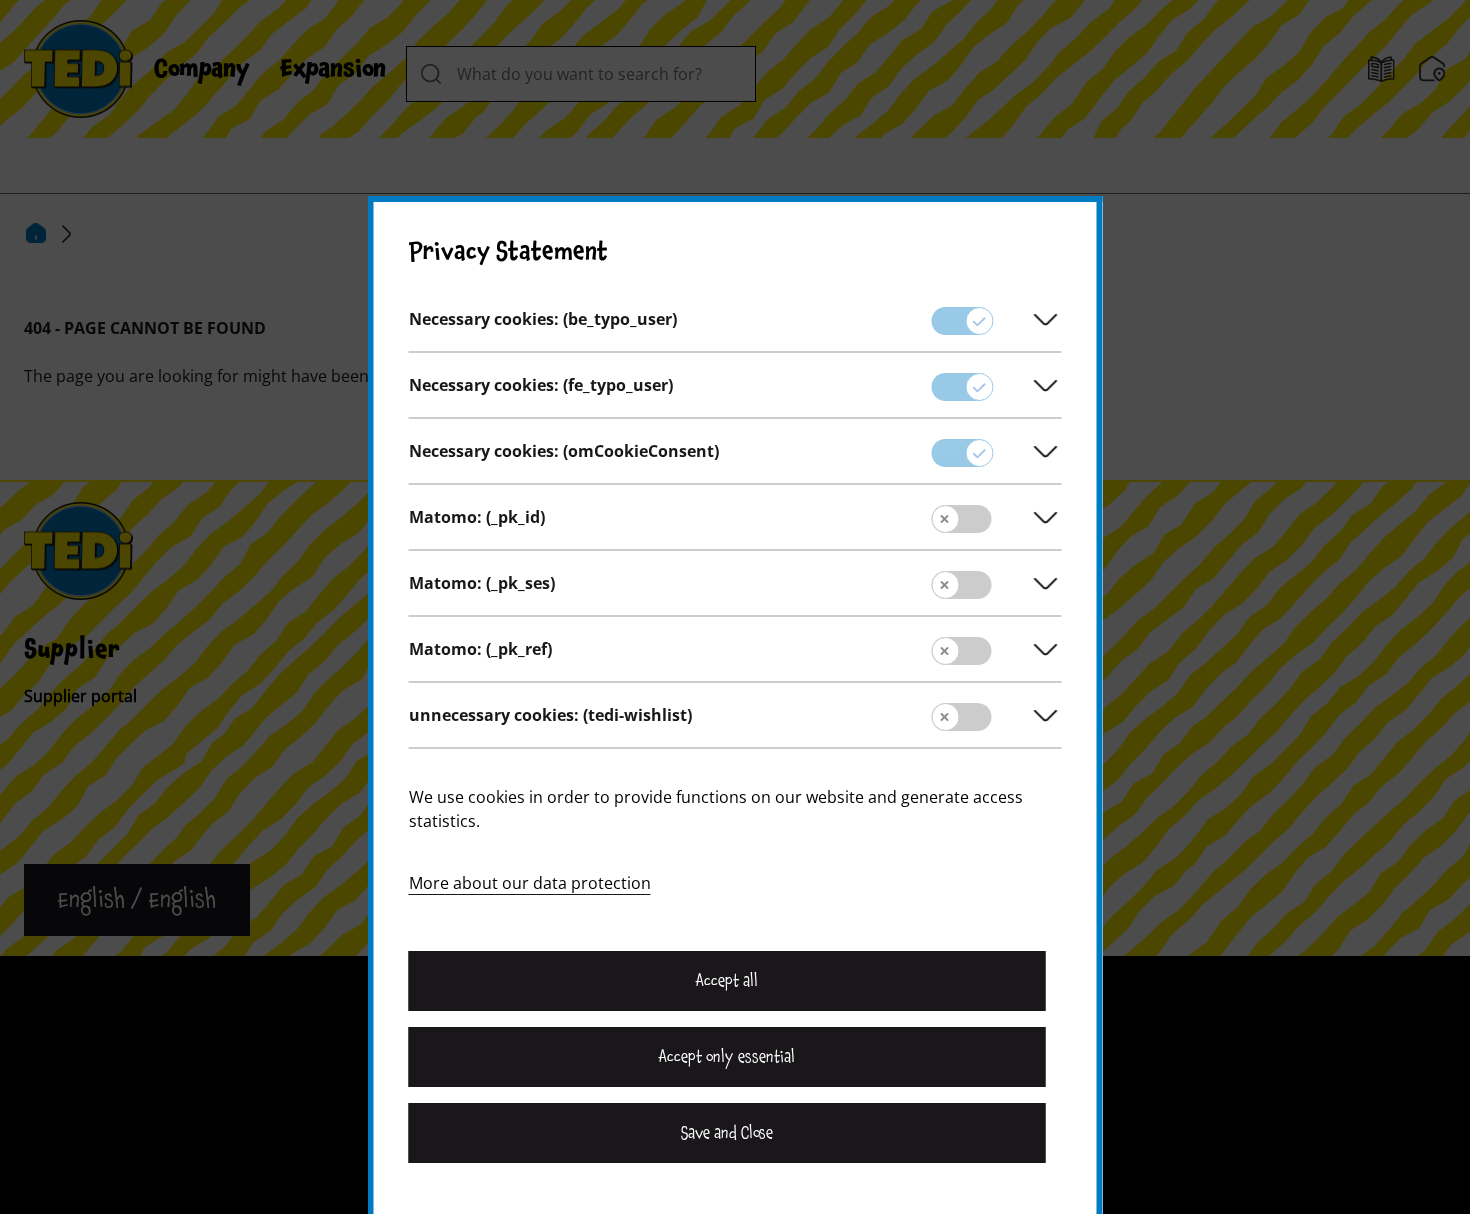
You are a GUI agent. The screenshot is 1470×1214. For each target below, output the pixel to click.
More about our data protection (530, 883)
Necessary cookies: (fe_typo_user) (541, 385)
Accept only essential (727, 1057)
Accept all (727, 981)
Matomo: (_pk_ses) (482, 583)
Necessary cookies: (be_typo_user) (543, 319)
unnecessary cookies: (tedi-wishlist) (550, 715)
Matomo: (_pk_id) (477, 517)
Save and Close (727, 1133)
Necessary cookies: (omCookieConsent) (564, 451)
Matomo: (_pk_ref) (480, 649)
